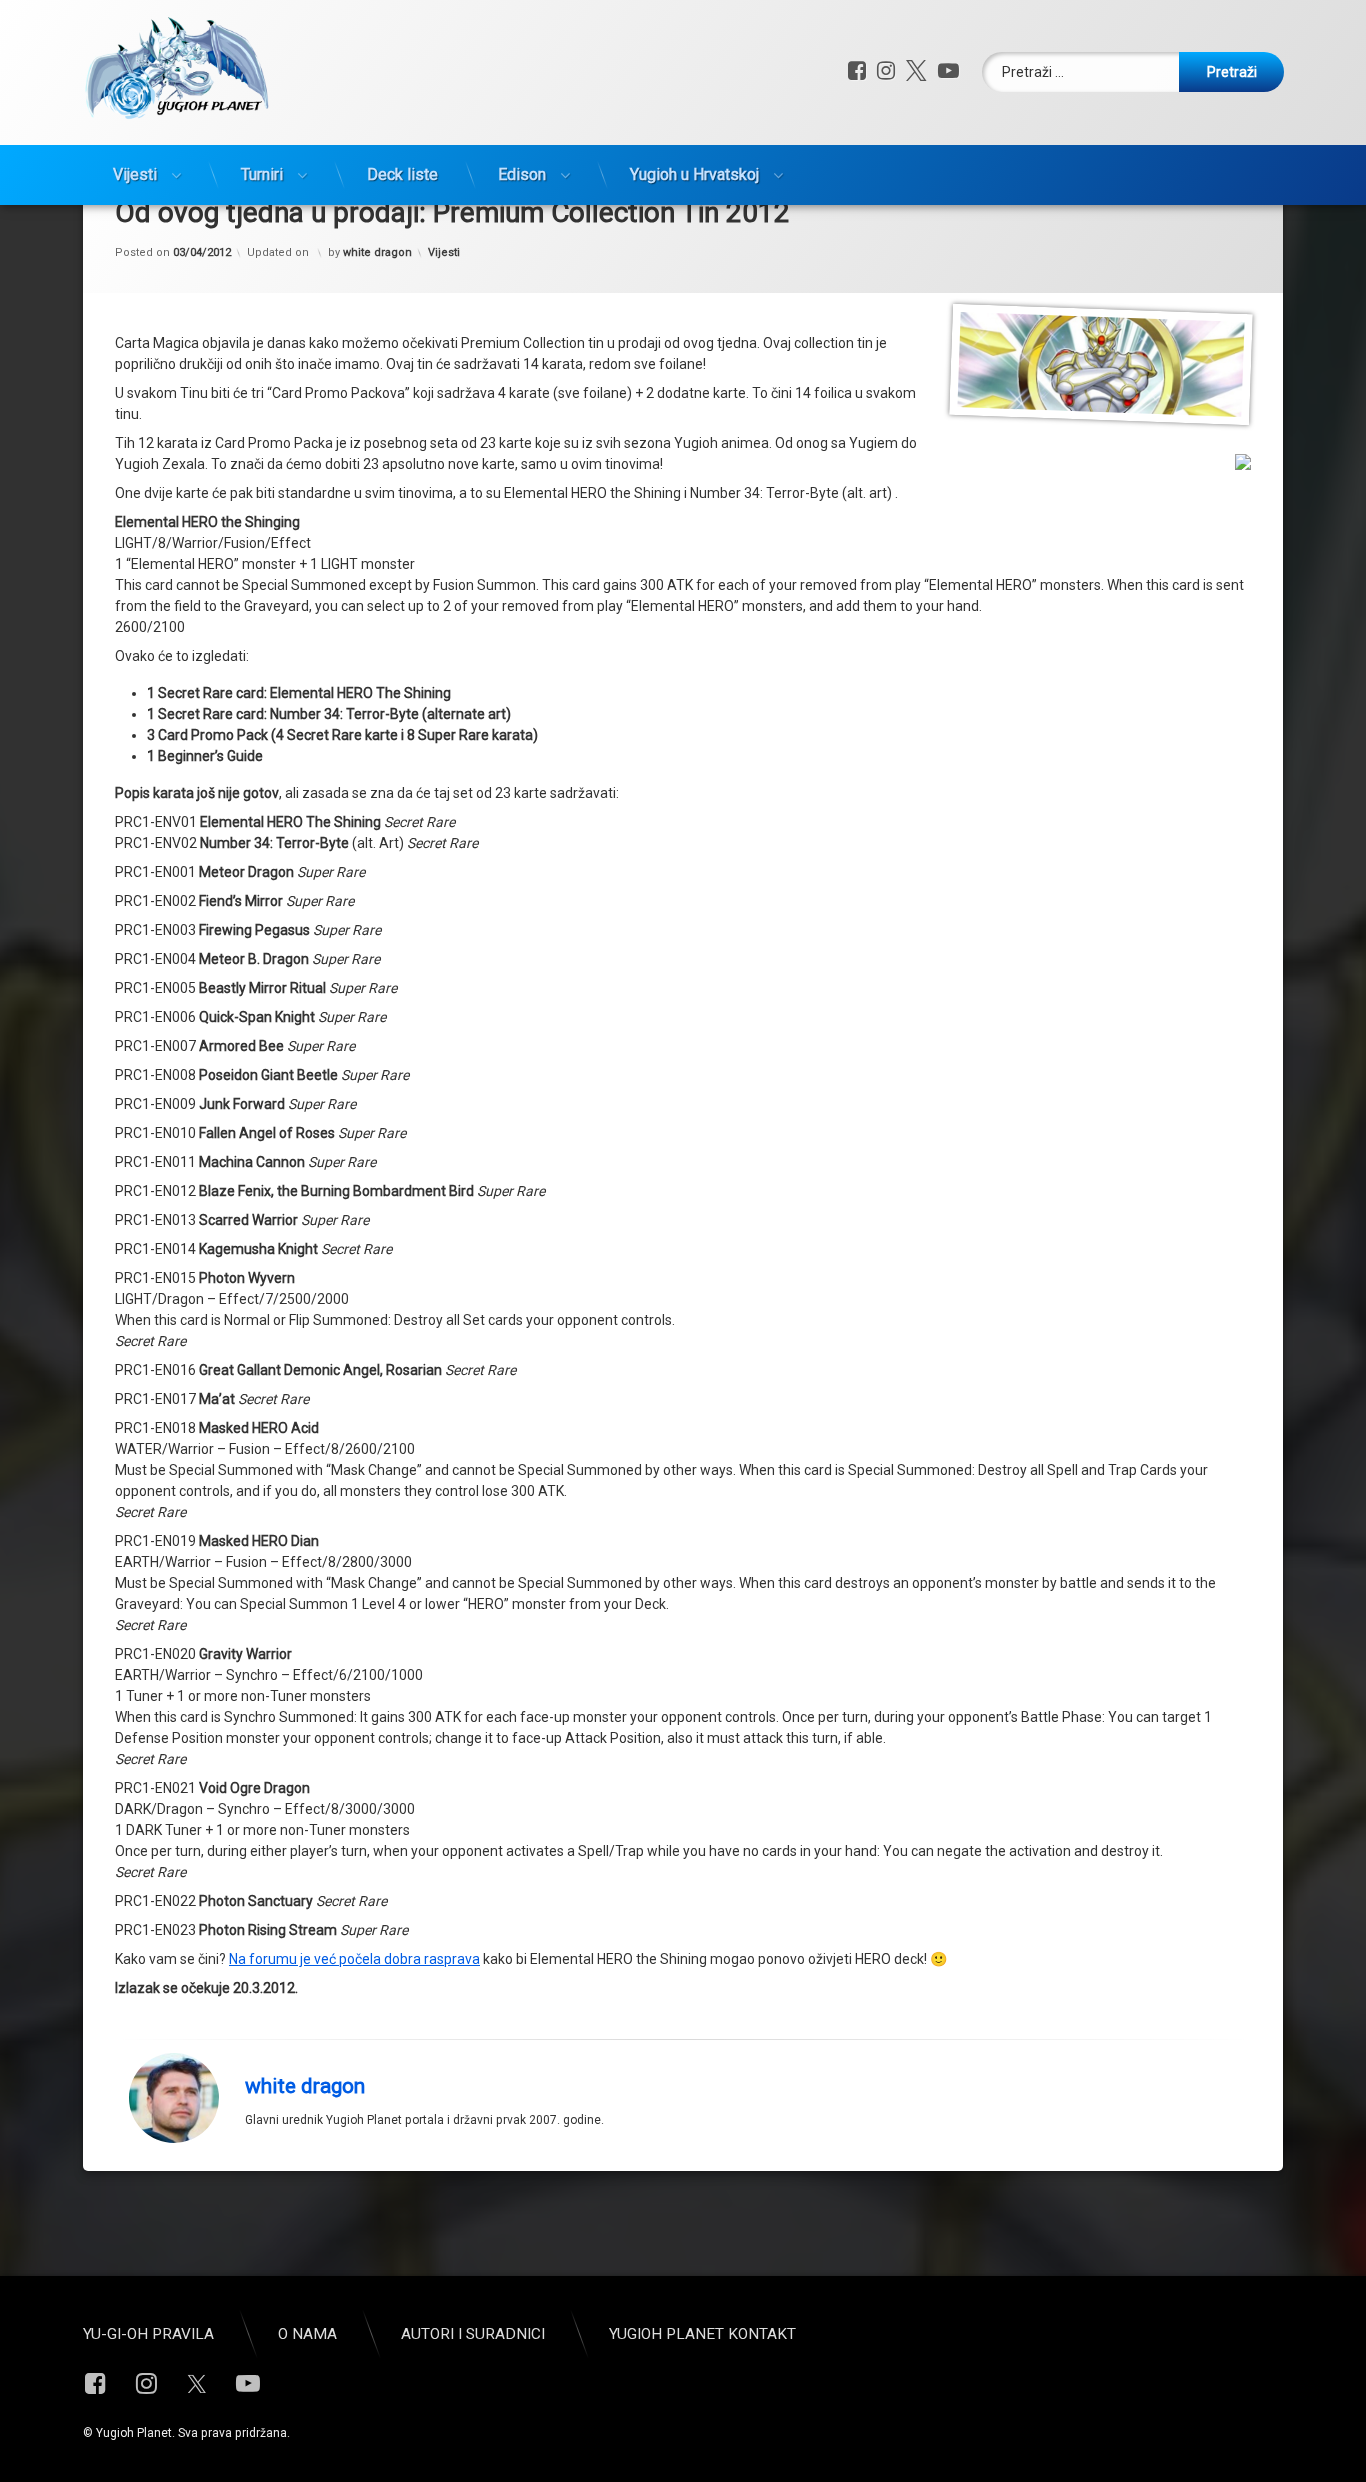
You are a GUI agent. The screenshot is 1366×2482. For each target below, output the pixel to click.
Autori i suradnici (473, 2334)
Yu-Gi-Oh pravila (148, 2334)
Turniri (262, 174)
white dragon (377, 252)
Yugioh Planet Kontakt (702, 2334)
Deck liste (402, 174)
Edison (522, 174)
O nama (307, 2334)
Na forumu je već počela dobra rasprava (354, 1959)
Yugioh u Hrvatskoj (694, 174)
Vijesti (135, 174)
